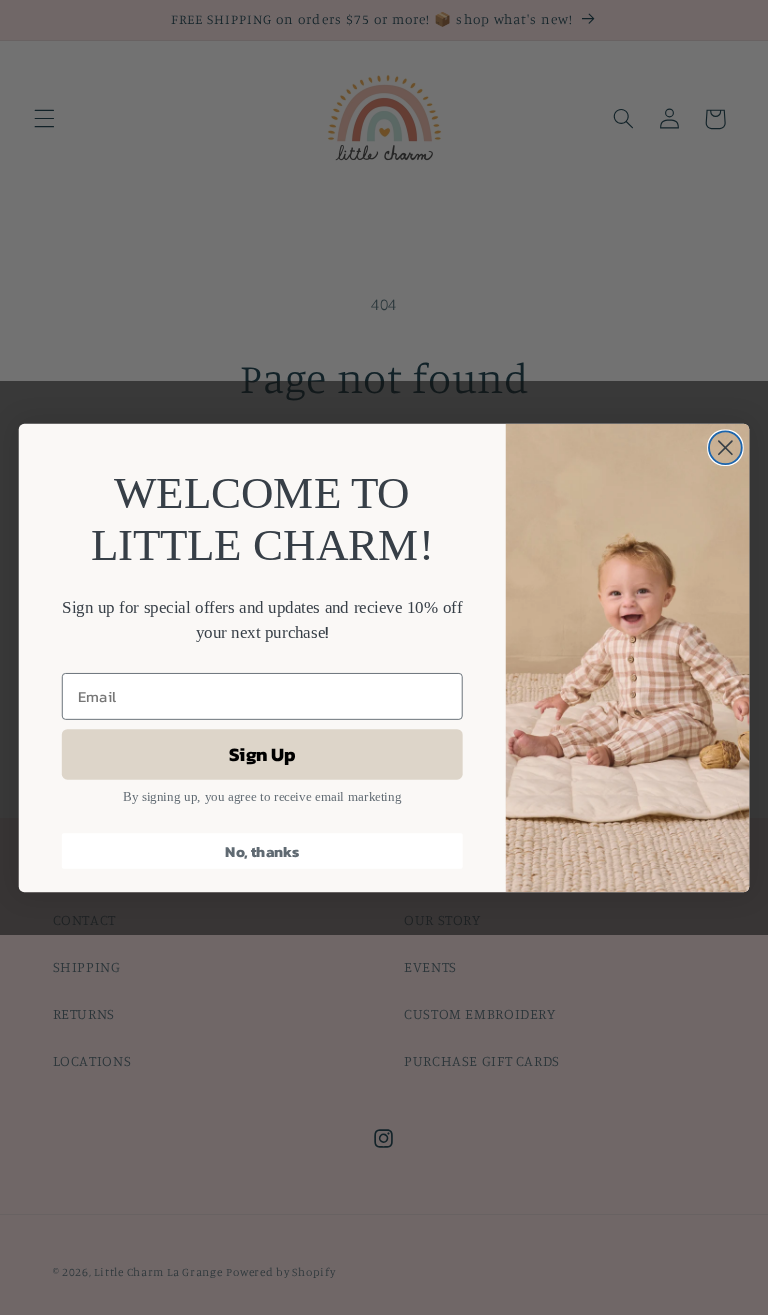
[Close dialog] (725, 447)
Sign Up (262, 753)
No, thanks (262, 850)
